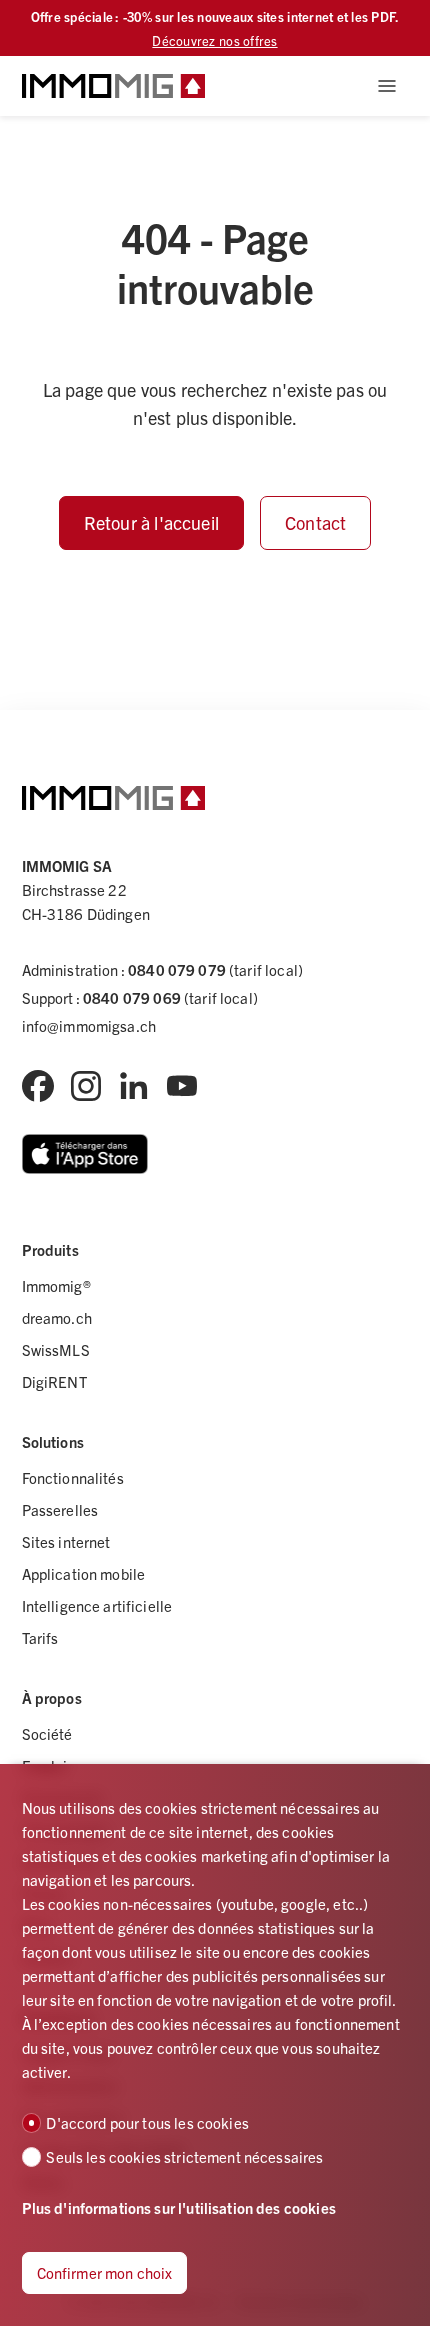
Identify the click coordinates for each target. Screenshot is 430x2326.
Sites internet (66, 1541)
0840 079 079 (177, 969)
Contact (315, 522)
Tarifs (40, 1637)
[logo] (113, 86)
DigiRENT (54, 1381)
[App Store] (85, 1154)
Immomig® (56, 1285)
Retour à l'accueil (151, 522)
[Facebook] (38, 1086)
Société (47, 1733)
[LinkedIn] (134, 1086)
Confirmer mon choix (105, 2272)
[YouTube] (182, 1086)
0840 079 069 (132, 997)
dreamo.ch (57, 1317)
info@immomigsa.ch (89, 1025)
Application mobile (84, 1573)
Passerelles (60, 1509)
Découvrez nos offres (214, 40)
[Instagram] (86, 1086)
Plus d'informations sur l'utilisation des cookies (179, 2207)
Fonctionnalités (73, 1477)
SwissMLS (56, 1349)
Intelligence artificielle (97, 1605)
